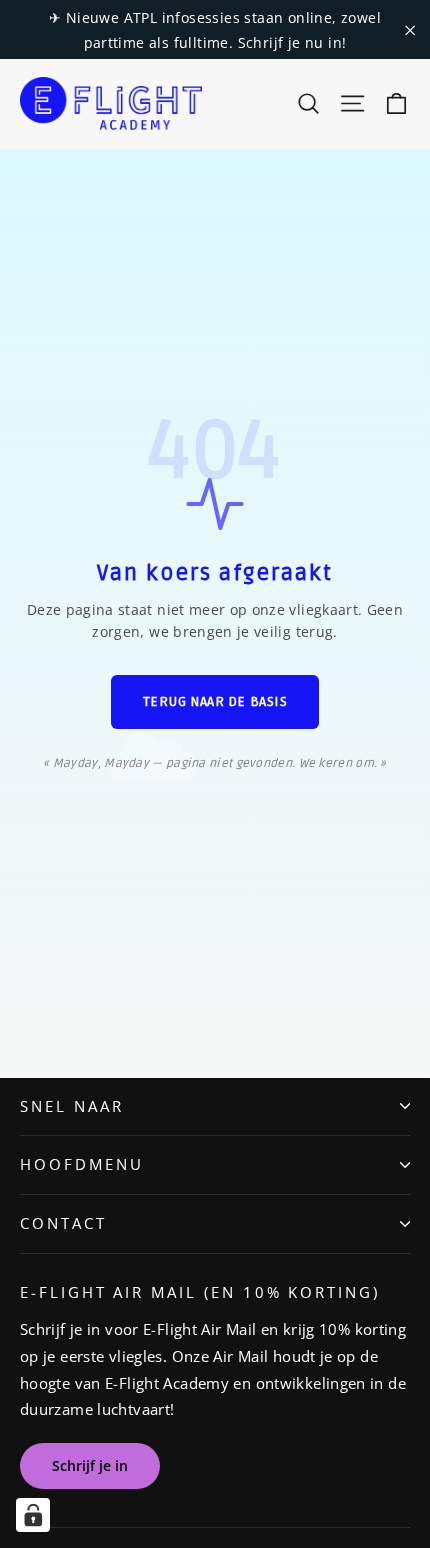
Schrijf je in (90, 1465)
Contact (63, 1223)
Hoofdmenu (81, 1164)
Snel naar (71, 1106)
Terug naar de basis (215, 701)
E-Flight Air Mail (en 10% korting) (200, 1292)
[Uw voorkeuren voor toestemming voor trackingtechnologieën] (33, 1515)
